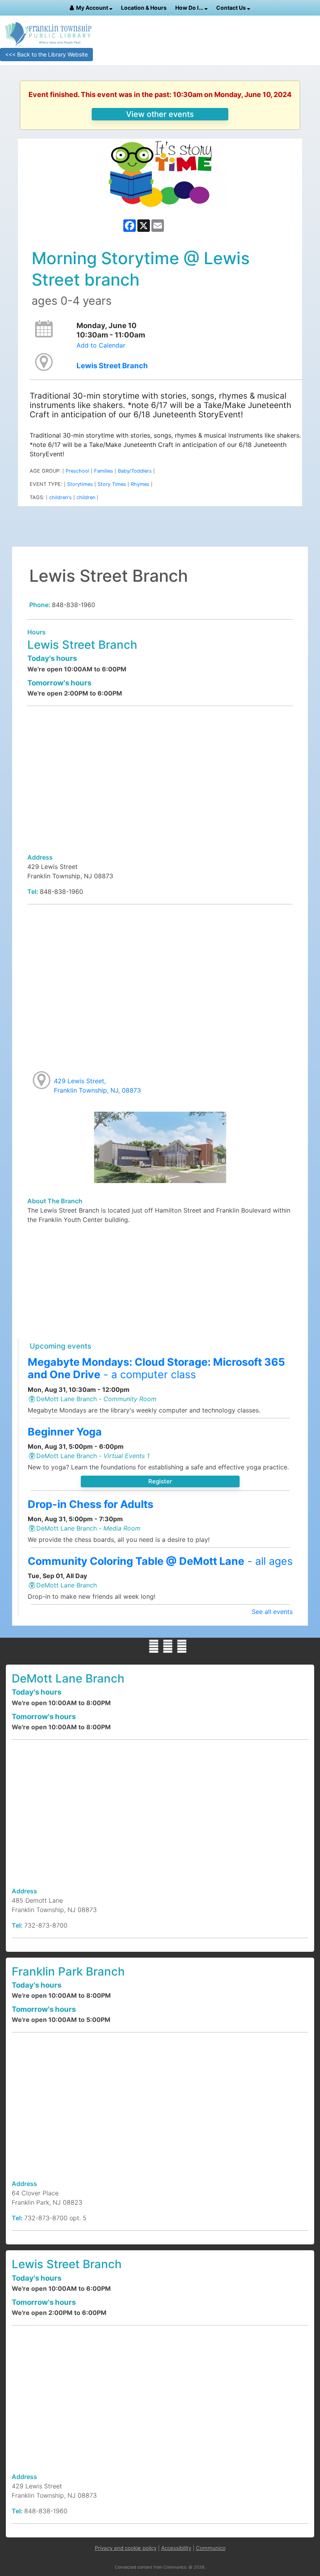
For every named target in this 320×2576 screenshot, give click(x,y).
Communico (211, 2548)
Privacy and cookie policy (126, 2548)
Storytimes (80, 484)
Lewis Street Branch (112, 366)
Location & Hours (144, 8)
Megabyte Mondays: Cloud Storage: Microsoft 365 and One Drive (156, 1368)
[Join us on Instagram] (182, 1646)
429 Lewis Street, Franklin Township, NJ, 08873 (97, 1086)
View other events (160, 114)
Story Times (112, 484)
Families (104, 471)
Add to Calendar (101, 345)
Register (160, 1481)
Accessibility (176, 2548)
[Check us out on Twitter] (168, 1646)
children (86, 497)
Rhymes (140, 484)
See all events (272, 1612)
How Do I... (190, 8)
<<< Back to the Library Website (46, 54)
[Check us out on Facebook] (154, 1646)
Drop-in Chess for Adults (91, 1504)
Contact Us (232, 8)
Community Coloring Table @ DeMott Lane (160, 1561)
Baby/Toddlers (135, 471)
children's (60, 497)
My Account (93, 8)
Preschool (77, 471)
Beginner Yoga (65, 1432)
